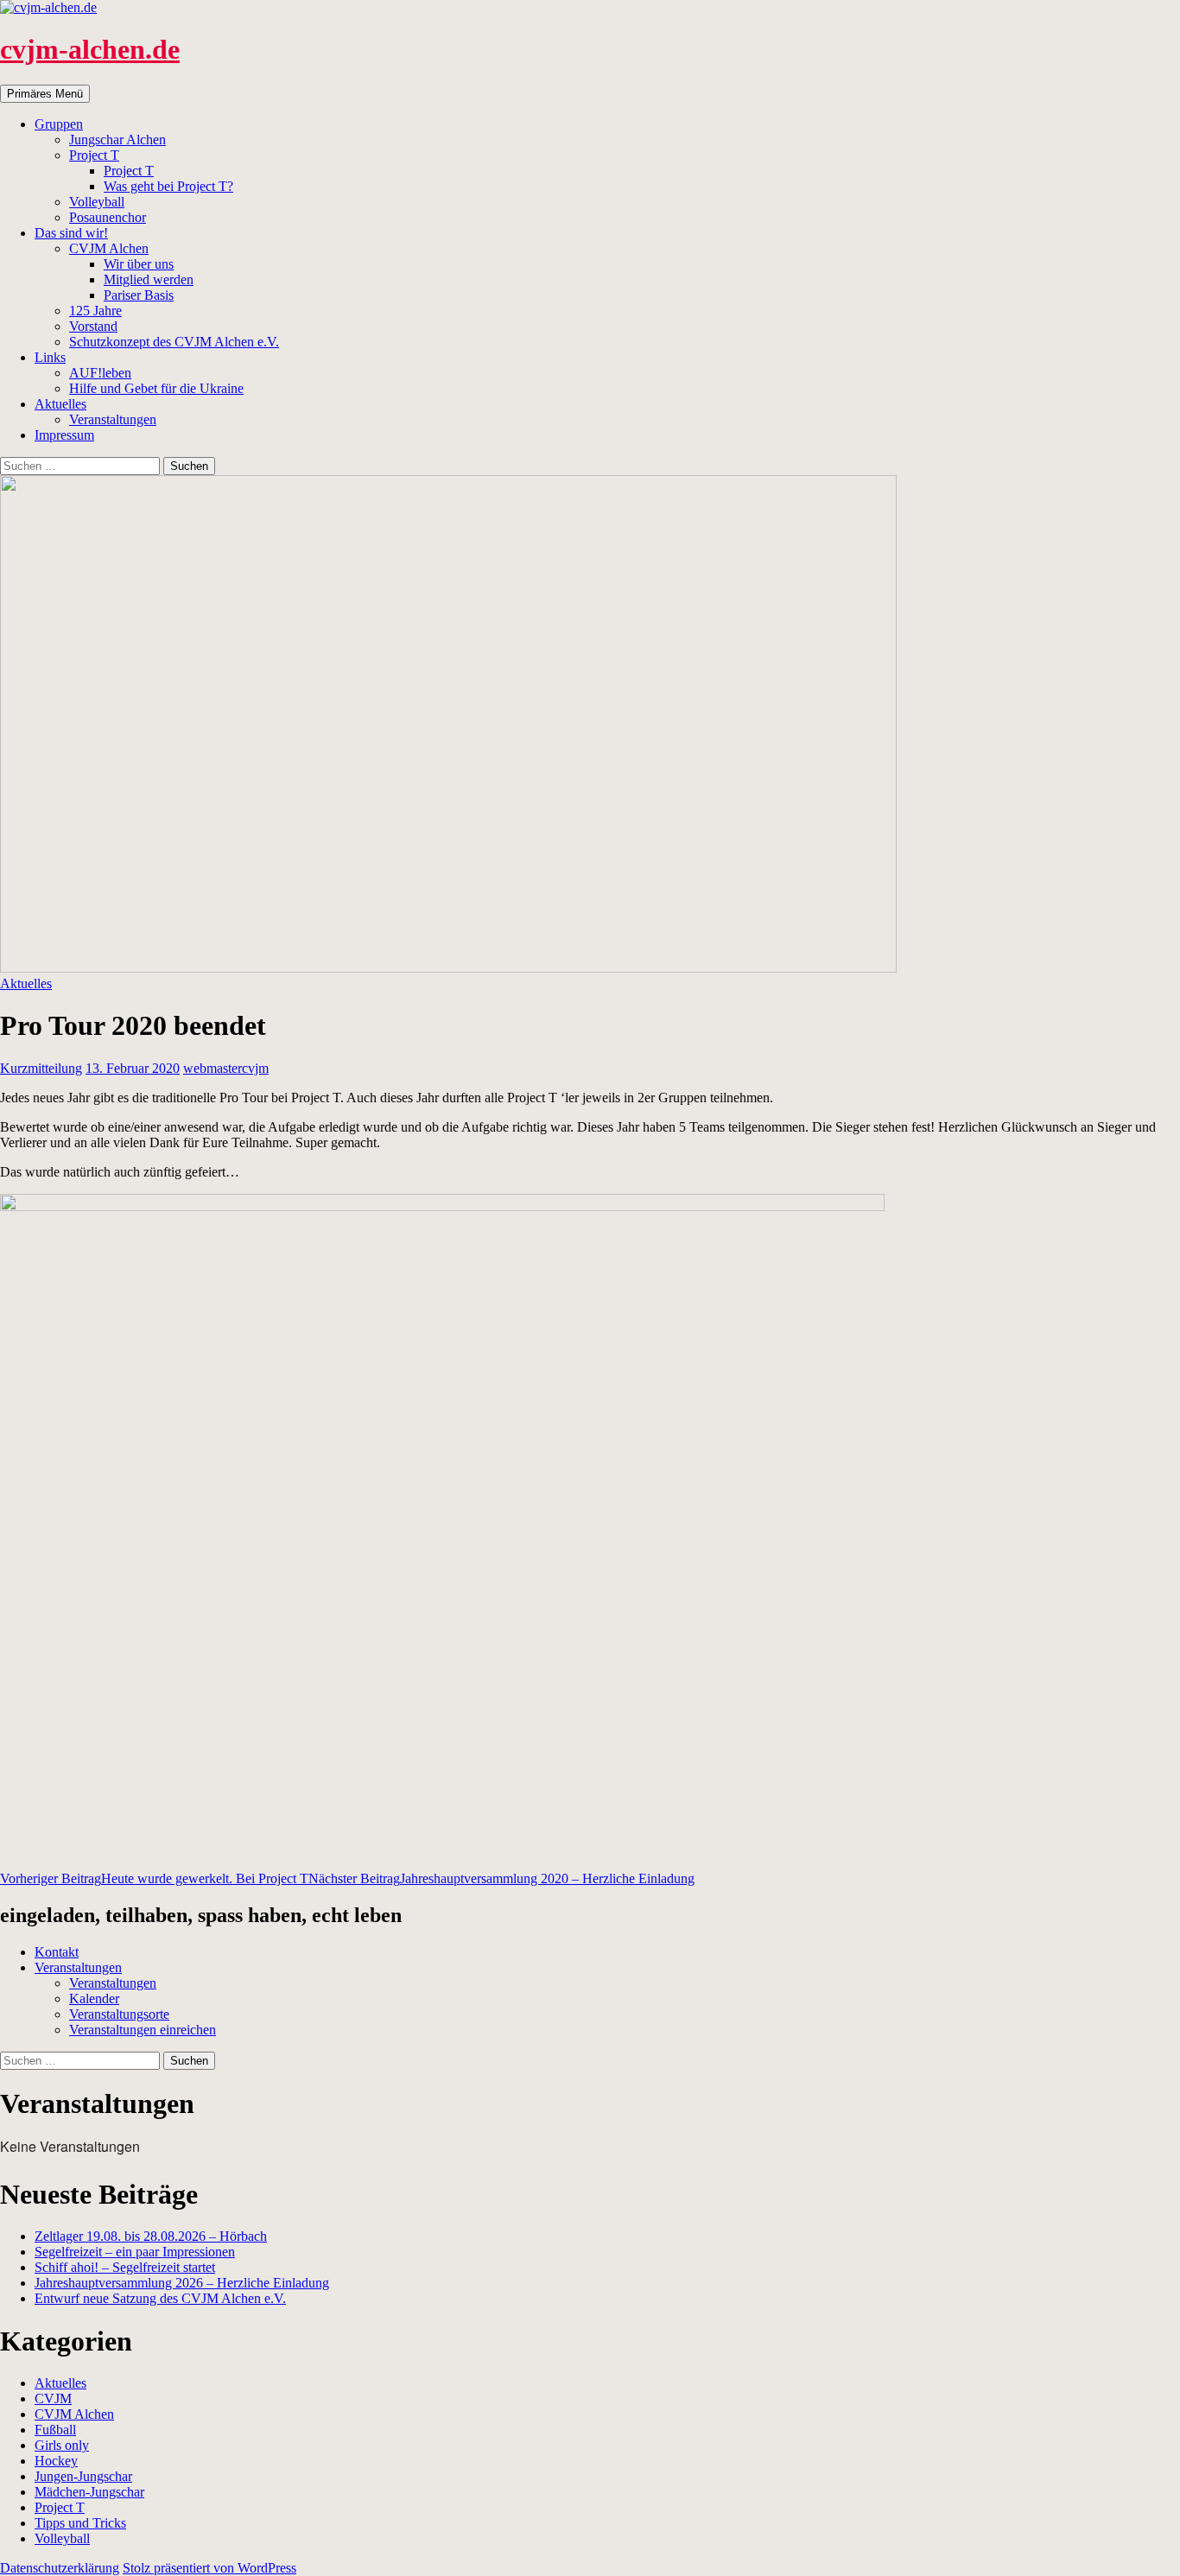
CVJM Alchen (109, 248)
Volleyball (97, 202)
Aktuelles (60, 404)
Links (50, 357)
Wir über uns (139, 264)
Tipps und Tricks (80, 2523)
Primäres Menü (45, 94)
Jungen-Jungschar (83, 2476)
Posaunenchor (108, 217)
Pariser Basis (139, 295)
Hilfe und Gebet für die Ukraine (156, 388)
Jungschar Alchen (117, 140)
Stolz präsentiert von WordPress (209, 2568)
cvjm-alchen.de (90, 49)
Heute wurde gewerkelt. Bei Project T (154, 1878)
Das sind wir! (71, 233)
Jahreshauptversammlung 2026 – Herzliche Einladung (182, 2283)
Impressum (64, 435)
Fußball (55, 2430)
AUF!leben (100, 373)
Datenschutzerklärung (60, 2568)
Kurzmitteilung (41, 1068)
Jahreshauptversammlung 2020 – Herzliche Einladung (501, 1878)
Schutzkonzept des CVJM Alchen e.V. (174, 342)
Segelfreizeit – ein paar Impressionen (135, 2252)
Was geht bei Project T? (168, 186)
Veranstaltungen (113, 419)
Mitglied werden (149, 279)
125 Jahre (95, 311)
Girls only (62, 2445)
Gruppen (59, 124)
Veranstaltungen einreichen (143, 2030)
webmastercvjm (226, 1068)
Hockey (56, 2461)
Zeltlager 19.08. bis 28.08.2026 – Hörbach (151, 2236)
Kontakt (57, 1952)
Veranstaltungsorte (119, 2014)
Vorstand (93, 326)
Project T (94, 155)
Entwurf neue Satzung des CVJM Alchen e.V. (160, 2298)
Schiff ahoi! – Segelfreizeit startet (125, 2267)
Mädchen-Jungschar (89, 2492)
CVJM (53, 2398)
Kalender (94, 1999)
